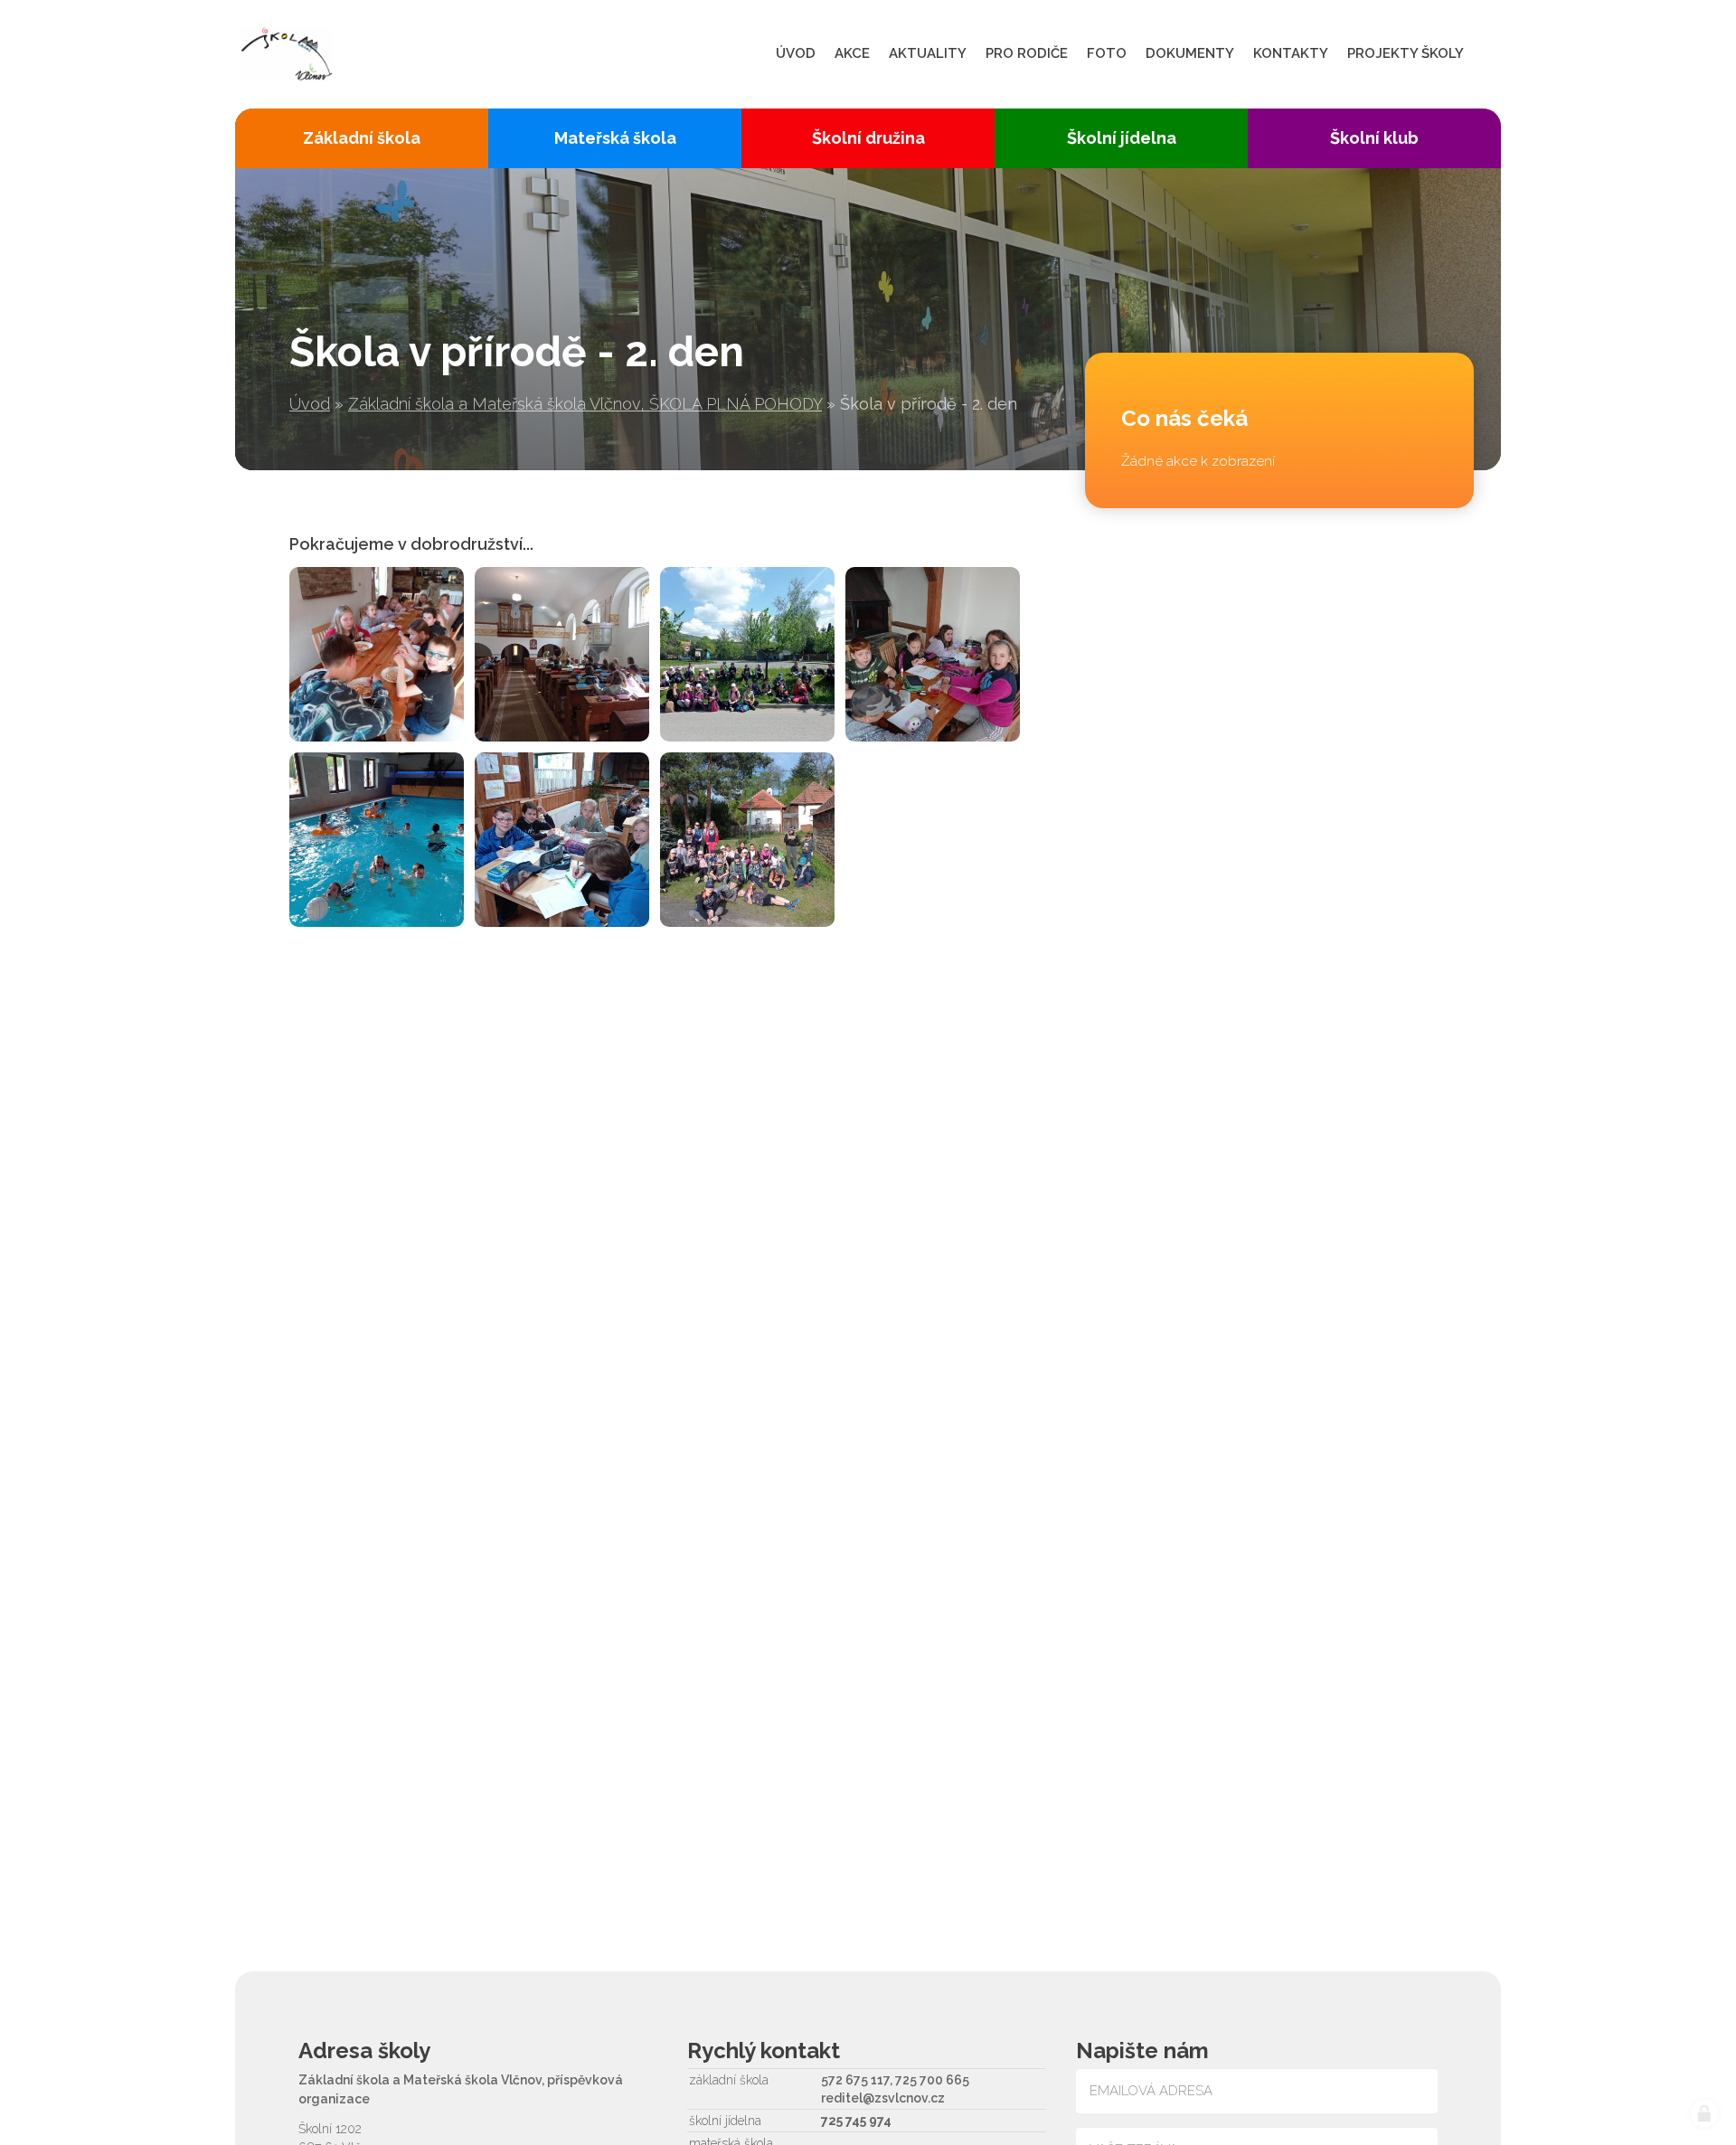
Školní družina (868, 138)
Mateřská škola (615, 138)
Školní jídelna (1122, 138)
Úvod (310, 404)
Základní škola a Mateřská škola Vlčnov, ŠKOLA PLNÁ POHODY (585, 404)
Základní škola (362, 138)
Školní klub (1374, 138)
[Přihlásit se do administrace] (1704, 2113)
